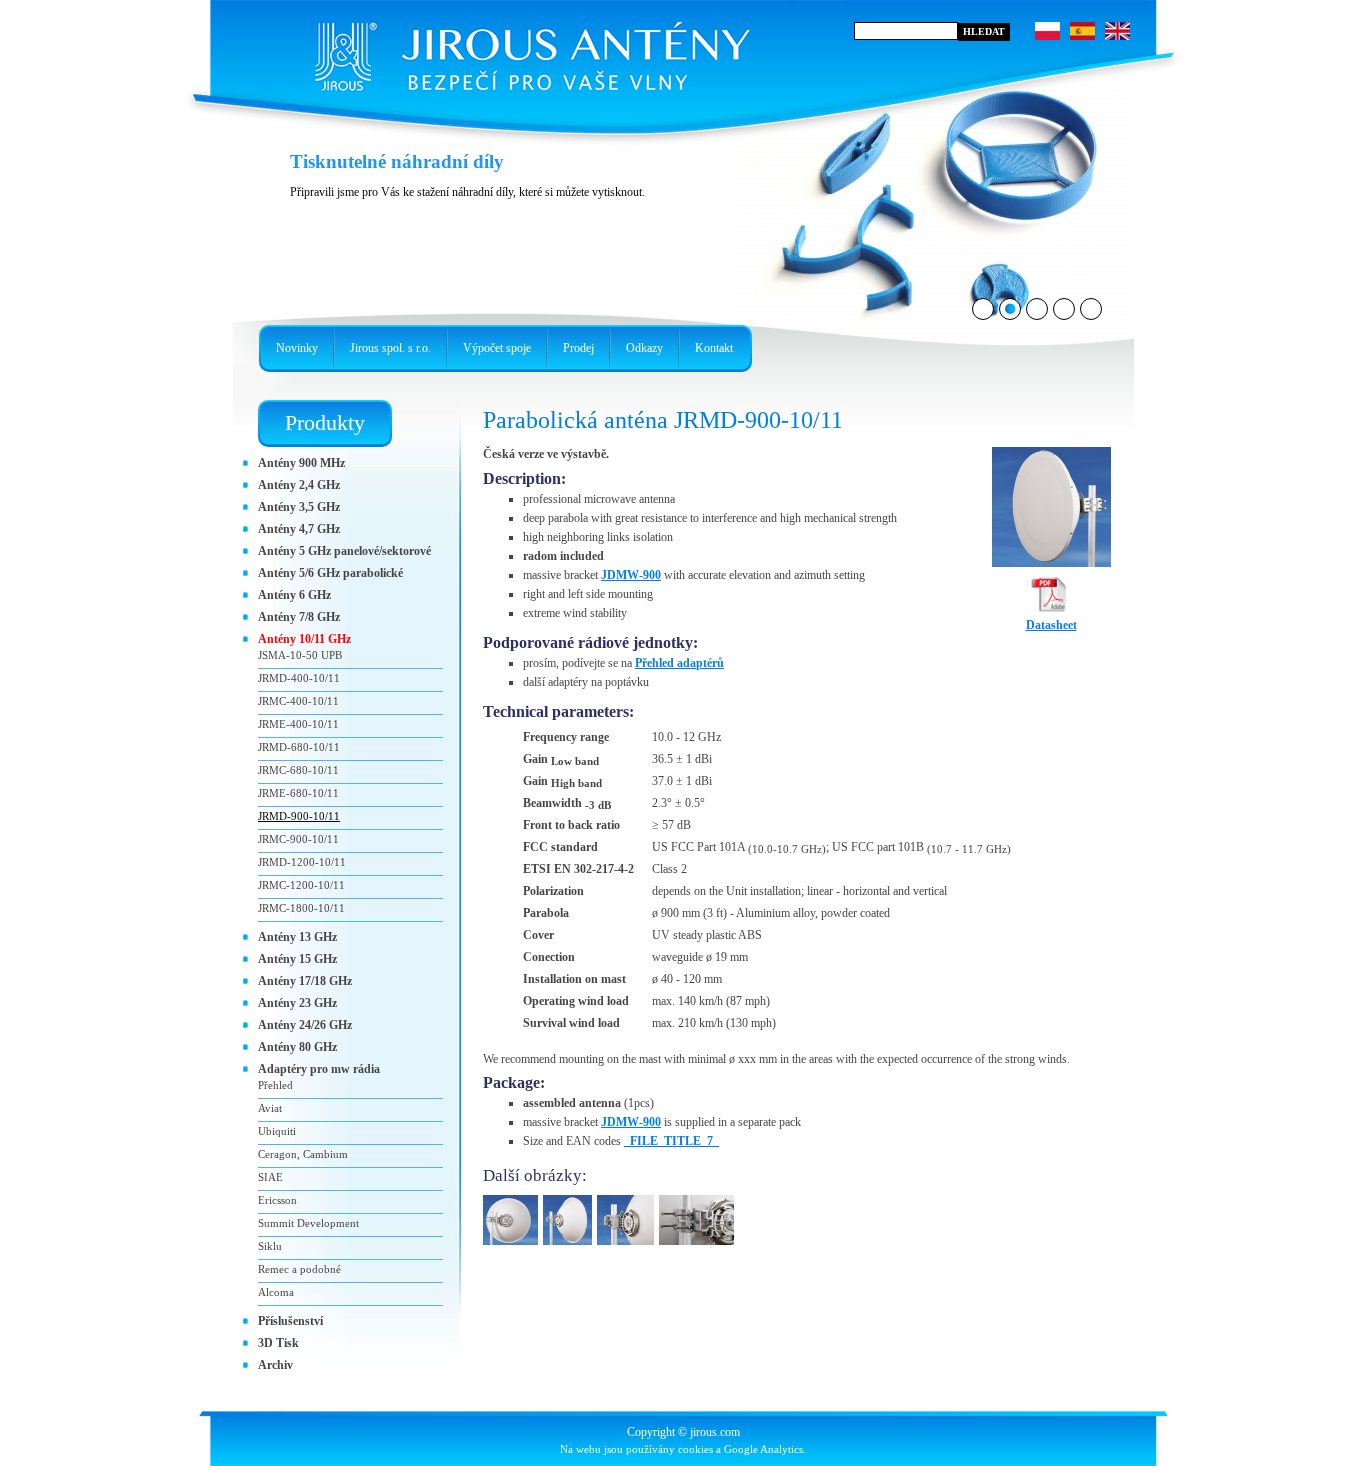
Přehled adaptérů (679, 663)
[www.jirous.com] (528, 50)
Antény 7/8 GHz (299, 617)
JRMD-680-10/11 (299, 747)
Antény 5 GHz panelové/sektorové (344, 551)
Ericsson (277, 1200)
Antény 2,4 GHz (299, 485)
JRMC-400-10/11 (298, 701)
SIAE (270, 1177)
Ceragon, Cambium (303, 1154)
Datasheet (1051, 625)
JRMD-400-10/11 (299, 678)
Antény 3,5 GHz (299, 507)
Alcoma (276, 1292)
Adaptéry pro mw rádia (319, 1069)
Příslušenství (290, 1321)
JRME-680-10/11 (298, 793)
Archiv (275, 1365)
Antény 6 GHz (294, 595)
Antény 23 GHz (297, 1003)
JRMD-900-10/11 (299, 816)
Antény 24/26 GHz (305, 1025)
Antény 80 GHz (297, 1047)
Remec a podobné (299, 1269)
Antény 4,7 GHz (299, 529)
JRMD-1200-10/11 (302, 862)
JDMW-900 (631, 575)
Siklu (270, 1246)
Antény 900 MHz (301, 463)
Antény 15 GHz (297, 959)
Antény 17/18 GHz (305, 981)
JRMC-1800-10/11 (301, 908)
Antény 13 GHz (297, 937)
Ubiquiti (277, 1131)
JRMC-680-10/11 (298, 770)
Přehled (275, 1085)
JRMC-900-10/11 (298, 839)
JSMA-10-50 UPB (300, 655)
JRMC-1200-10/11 (301, 885)
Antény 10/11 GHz (304, 639)
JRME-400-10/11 (298, 724)
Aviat (270, 1108)
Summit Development (308, 1223)
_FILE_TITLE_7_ (671, 1141)
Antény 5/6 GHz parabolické (330, 573)
